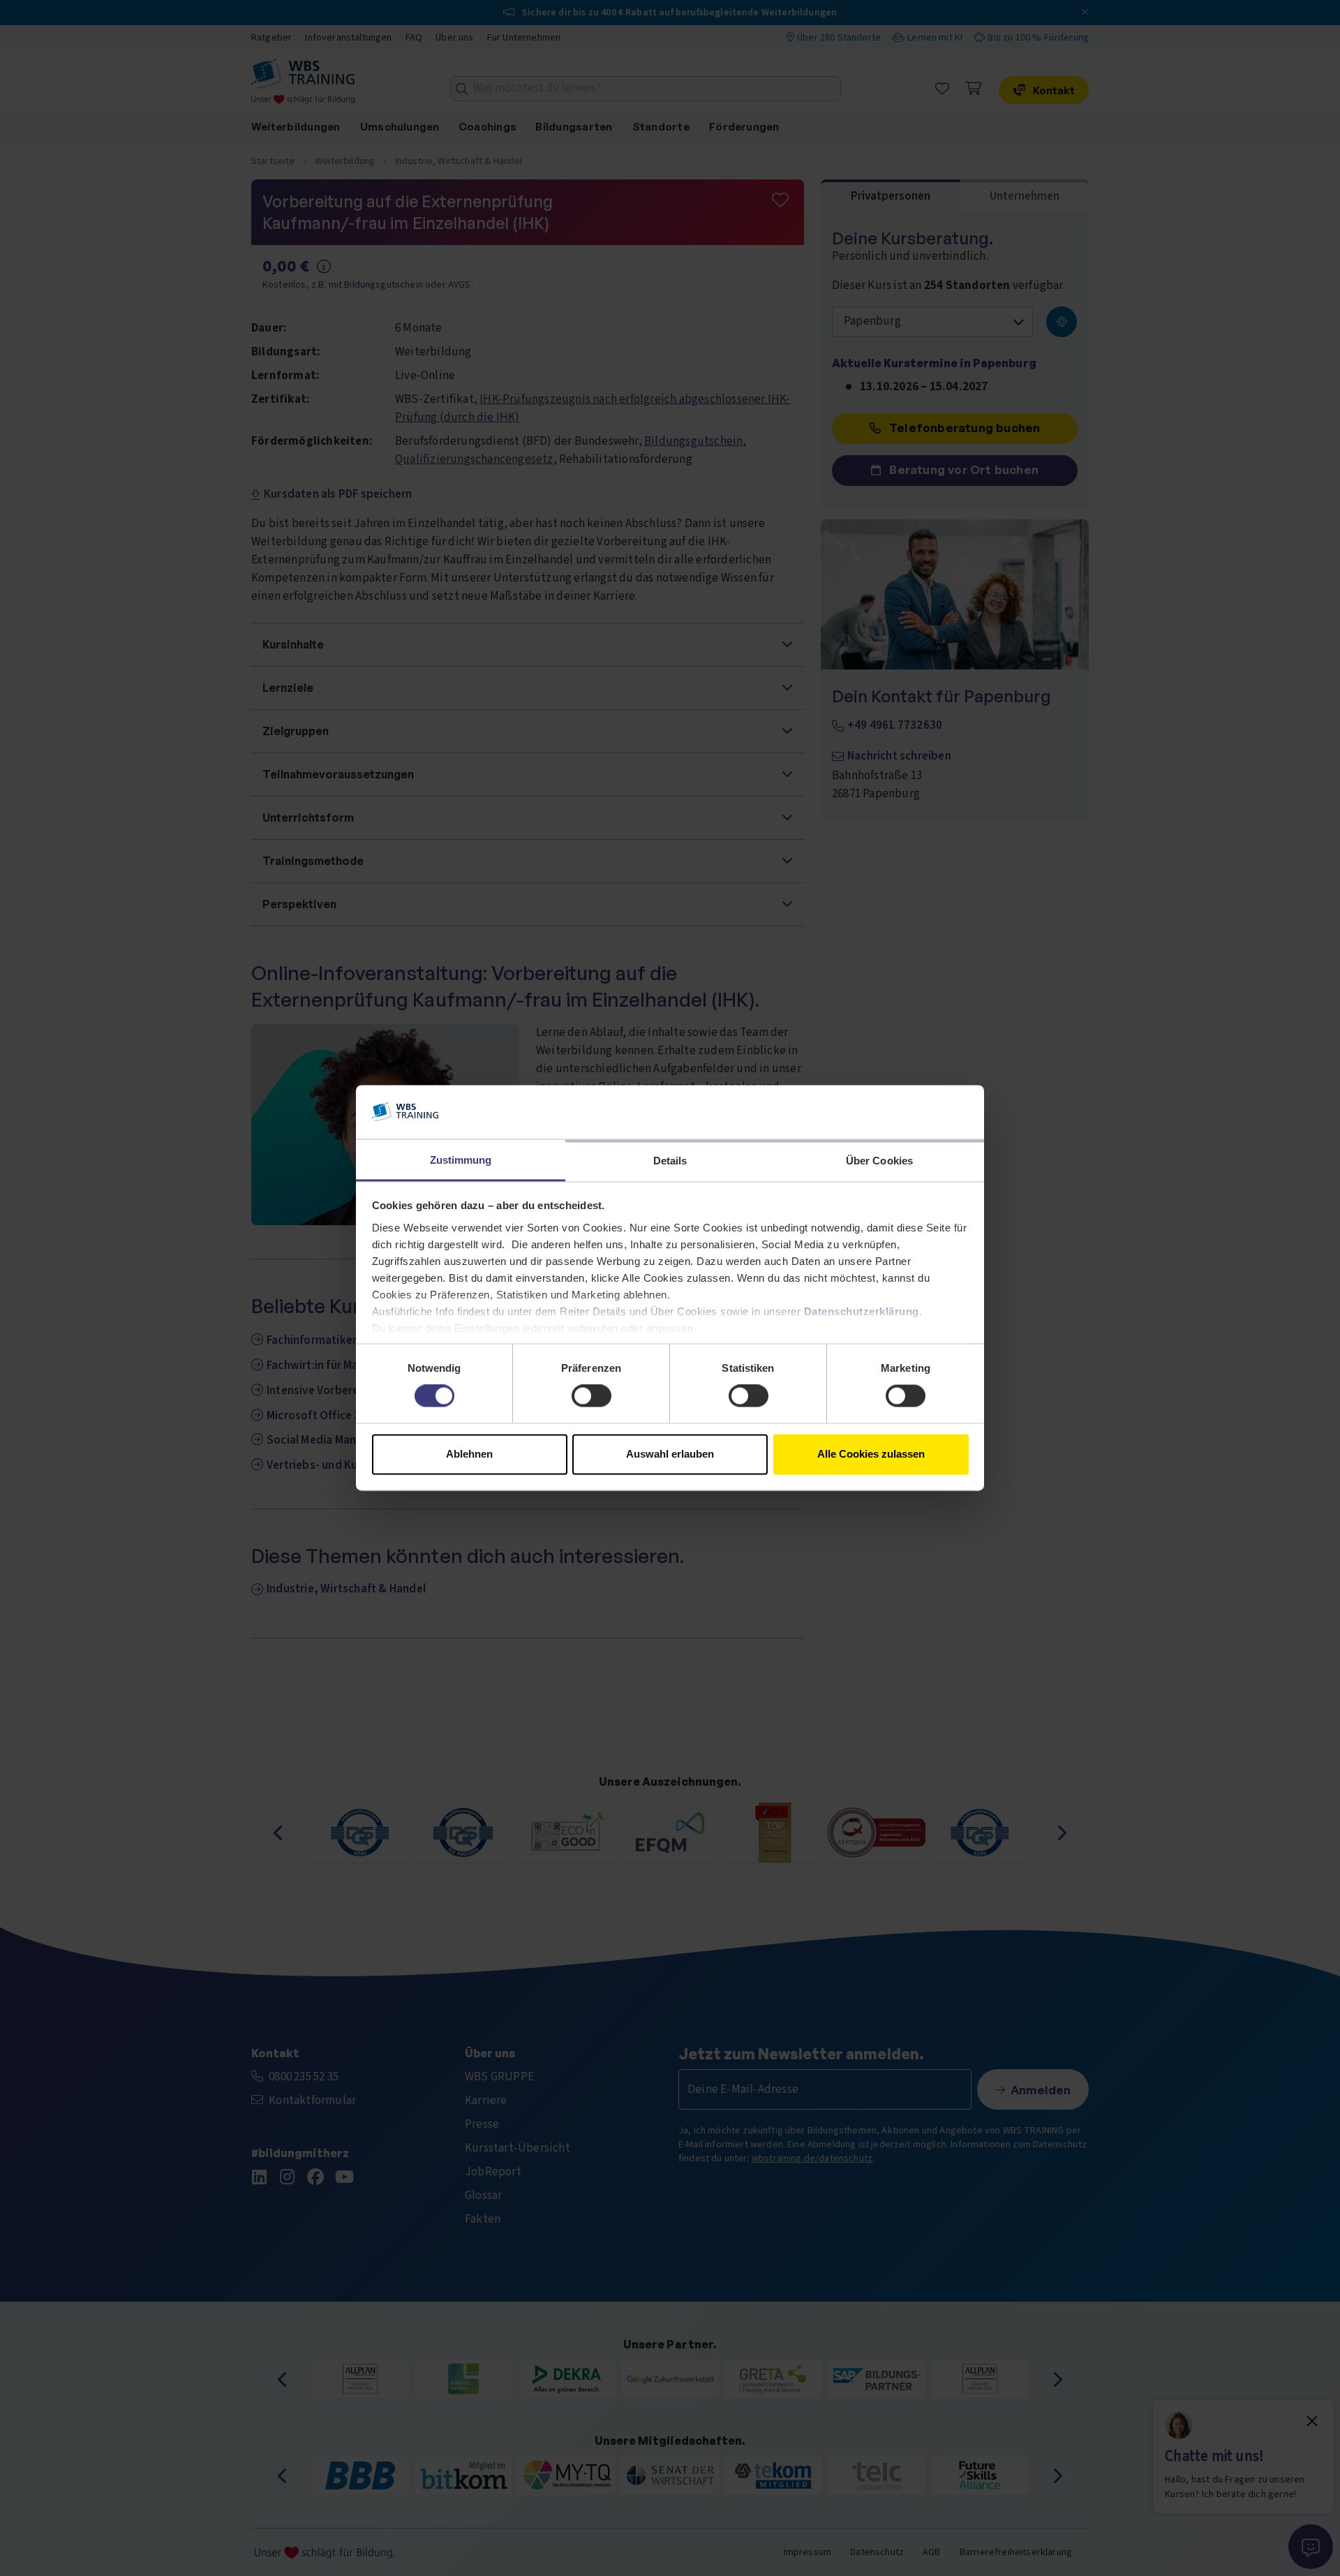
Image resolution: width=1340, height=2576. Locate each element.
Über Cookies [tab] (879, 1161)
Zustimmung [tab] (461, 1160)
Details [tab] (670, 1161)
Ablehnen (469, 1454)
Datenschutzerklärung (862, 1311)
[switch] (591, 1396)
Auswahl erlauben (670, 1454)
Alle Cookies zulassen (871, 1454)
